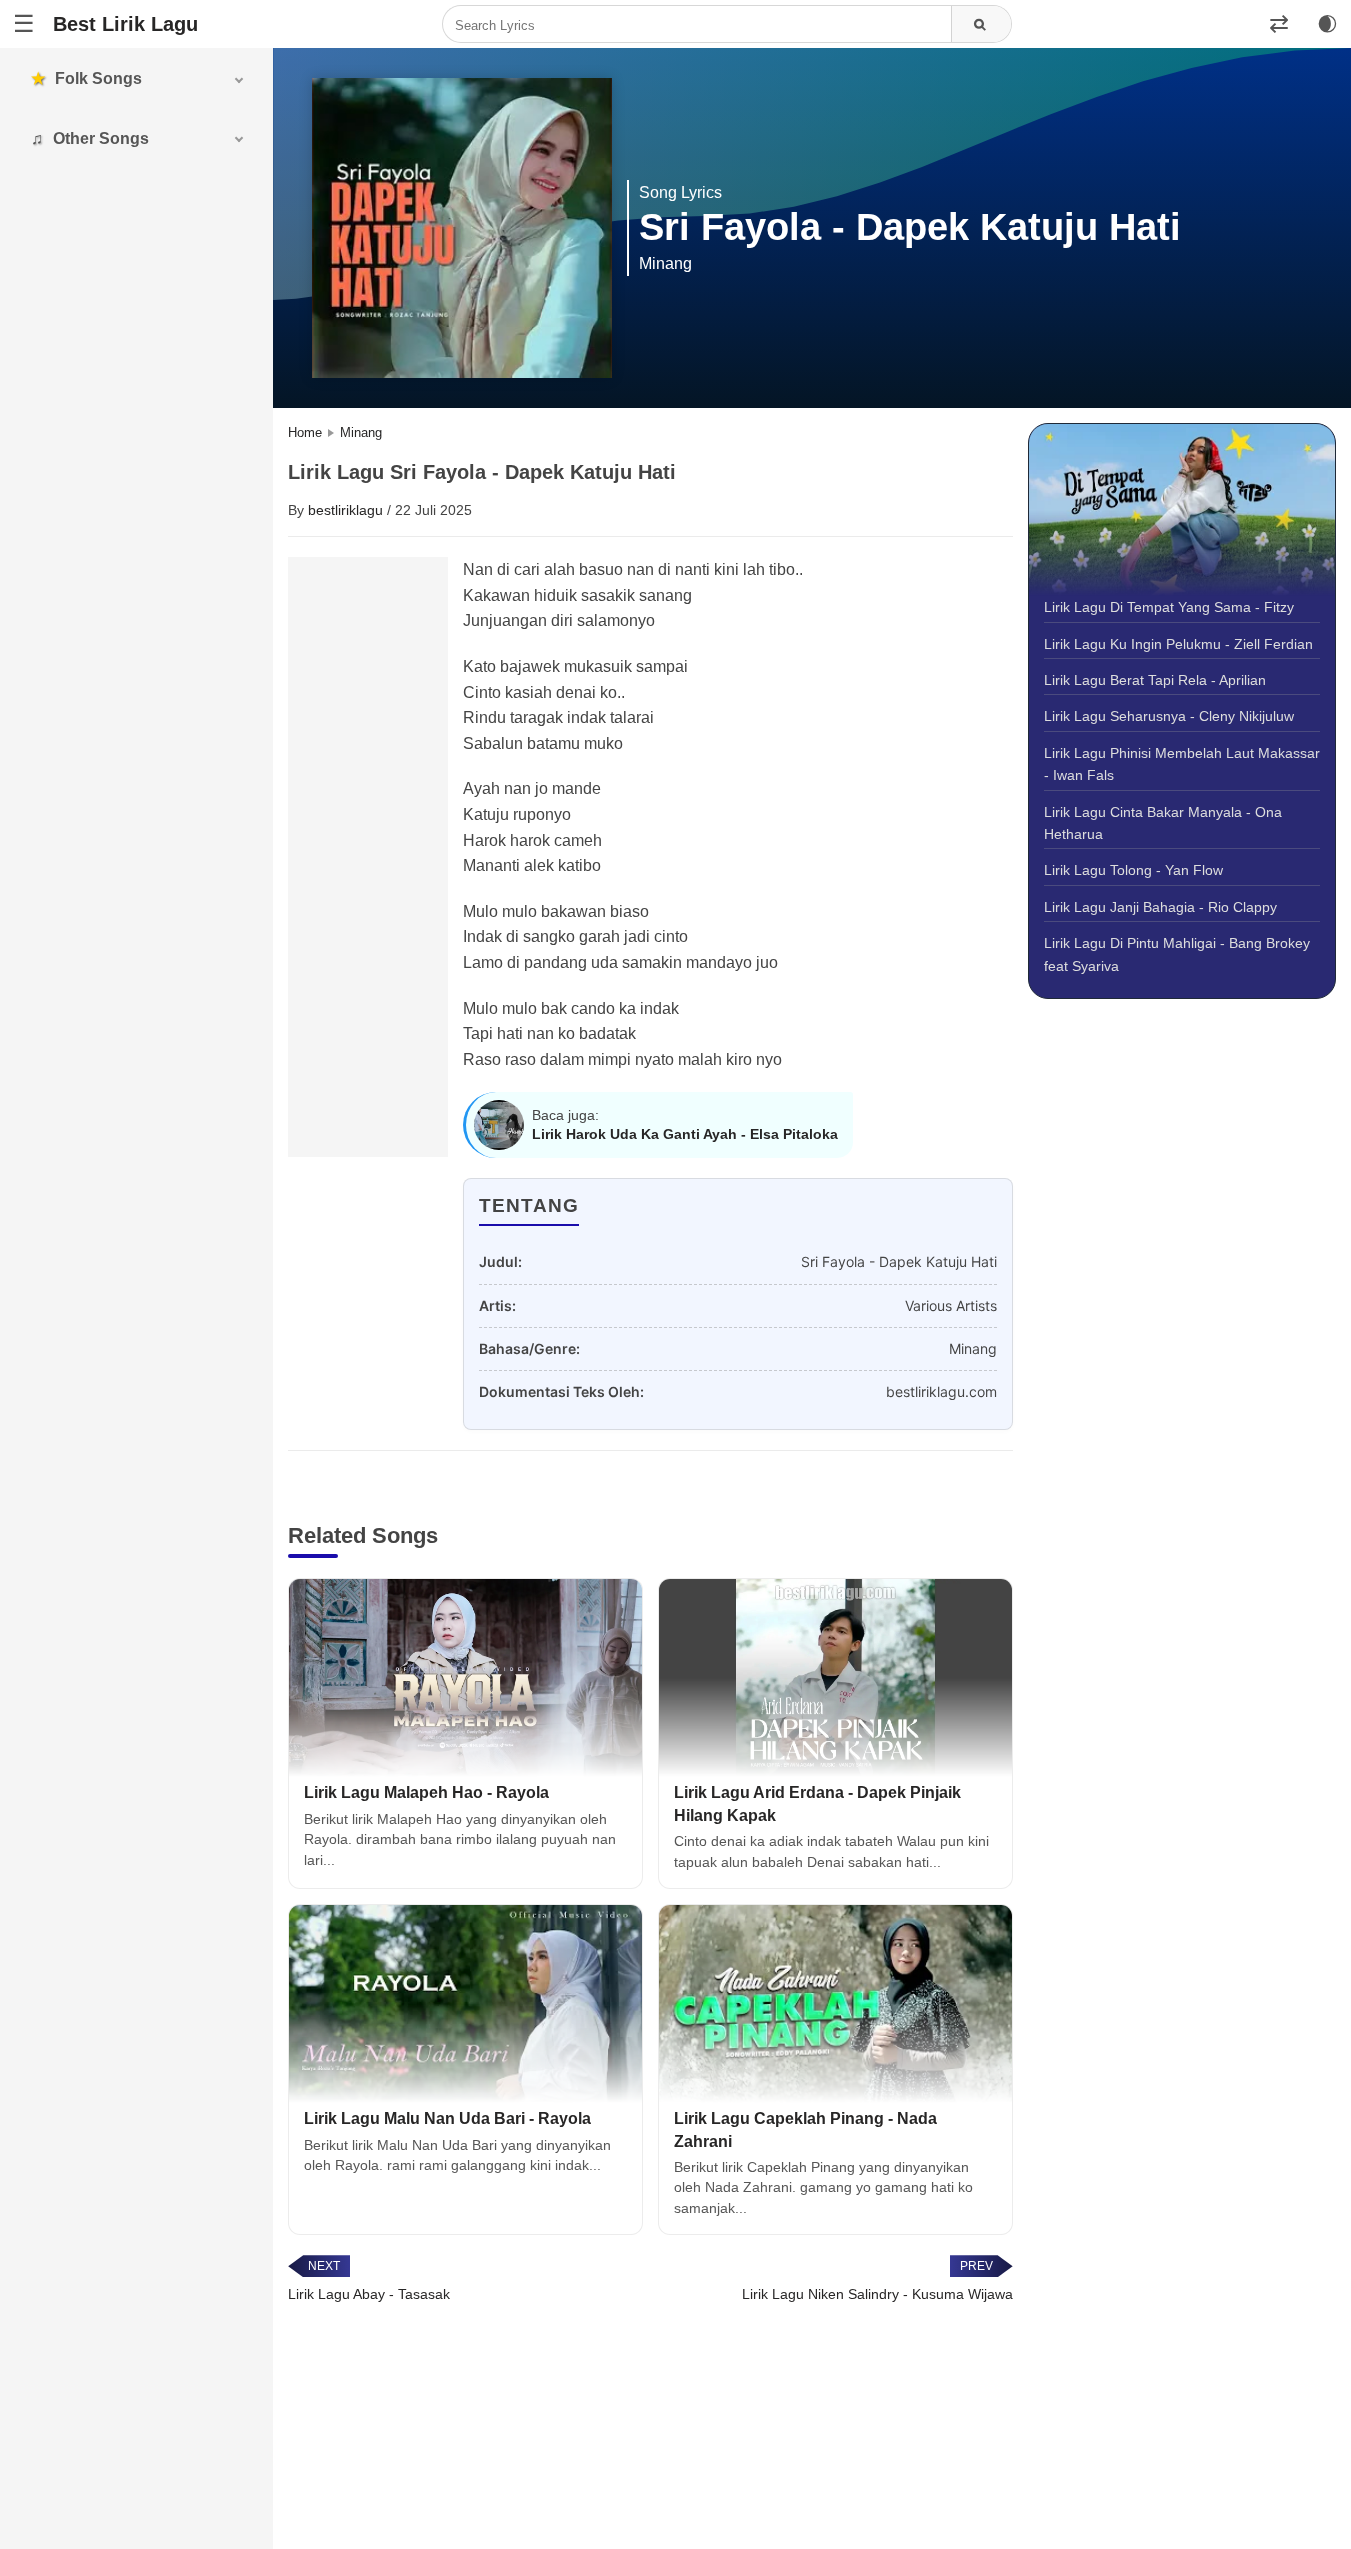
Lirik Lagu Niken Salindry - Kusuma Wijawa (877, 2294)
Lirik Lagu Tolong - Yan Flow (1133, 870)
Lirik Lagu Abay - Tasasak (369, 2294)
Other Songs (101, 138)
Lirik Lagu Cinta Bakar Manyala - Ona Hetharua (1163, 823)
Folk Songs (98, 78)
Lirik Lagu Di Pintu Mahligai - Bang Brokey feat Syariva (1177, 954)
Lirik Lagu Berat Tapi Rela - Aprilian (1155, 680)
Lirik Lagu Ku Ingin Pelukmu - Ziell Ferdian (1178, 644)
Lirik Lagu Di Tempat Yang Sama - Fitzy (1169, 607)
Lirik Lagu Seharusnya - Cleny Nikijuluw (1169, 716)
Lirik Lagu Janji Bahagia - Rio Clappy (1160, 907)
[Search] (981, 25)
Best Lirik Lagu (125, 24)
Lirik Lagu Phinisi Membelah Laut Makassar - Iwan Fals (1182, 764)
